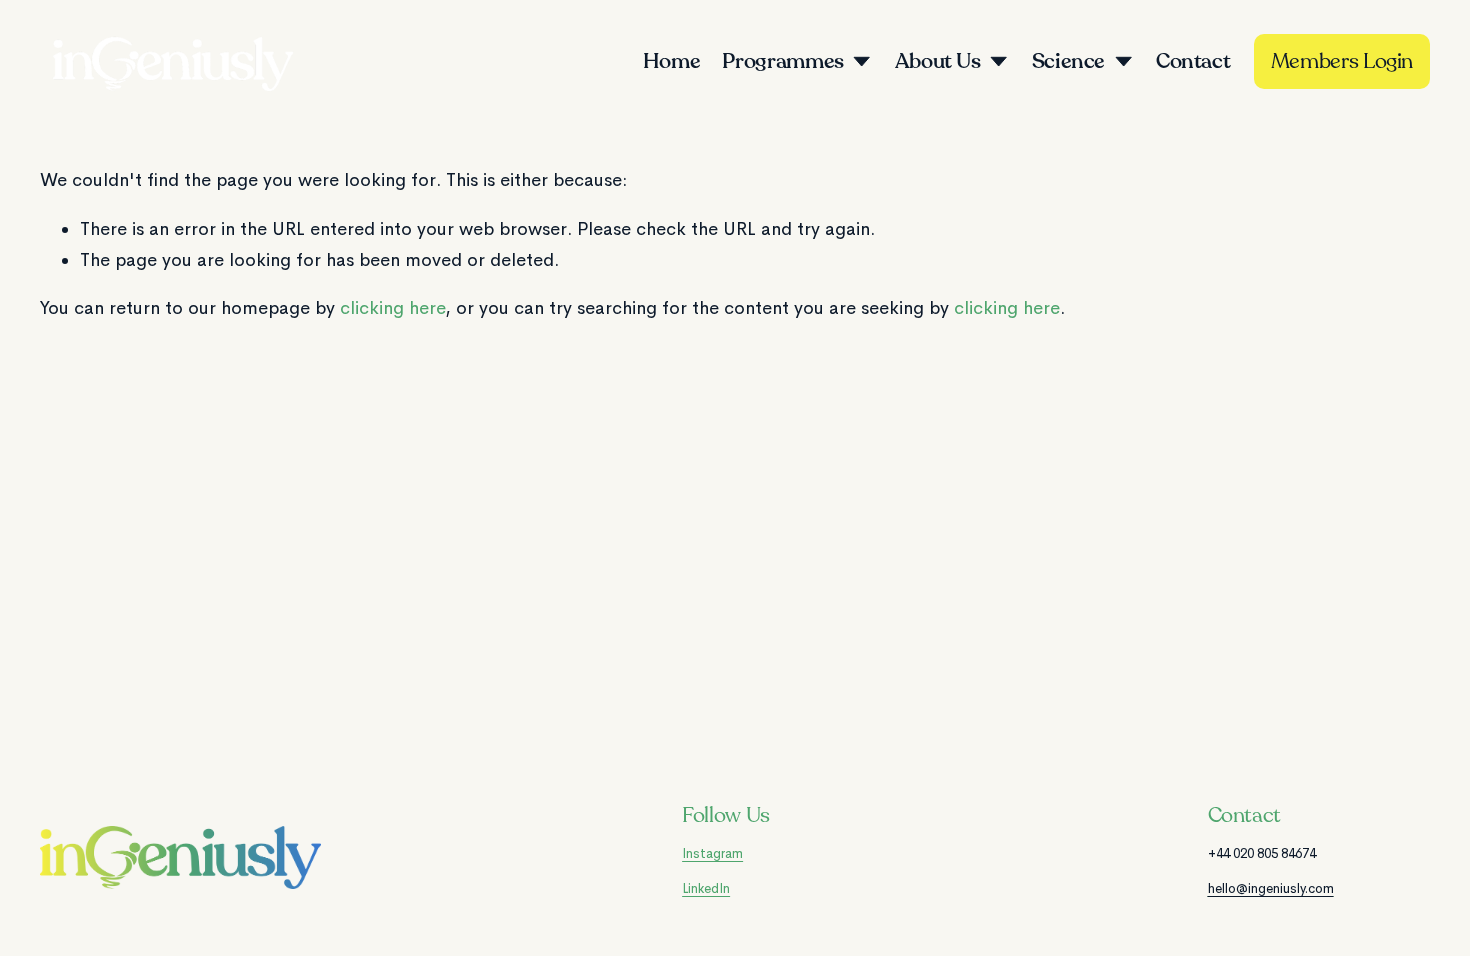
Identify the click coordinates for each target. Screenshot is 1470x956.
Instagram (712, 853)
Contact (1193, 61)
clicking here (392, 308)
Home (672, 61)
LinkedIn (706, 888)
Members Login (1342, 61)
